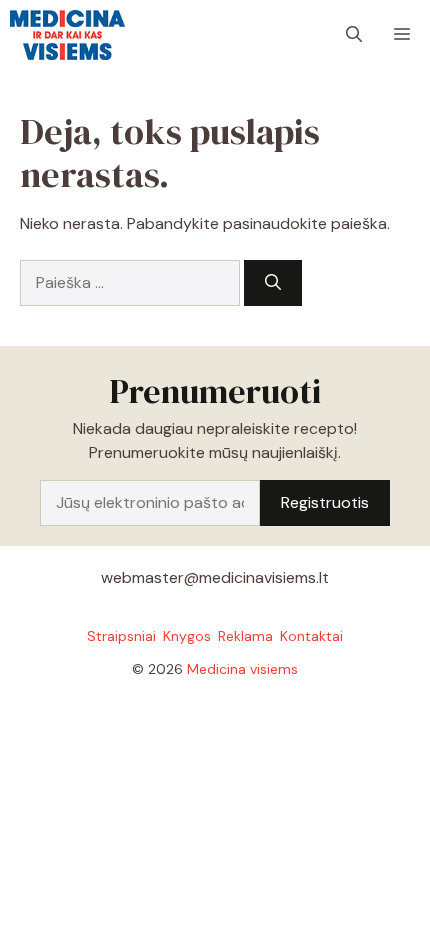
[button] (354, 35)
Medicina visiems (242, 669)
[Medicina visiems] (67, 35)
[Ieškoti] (273, 283)
